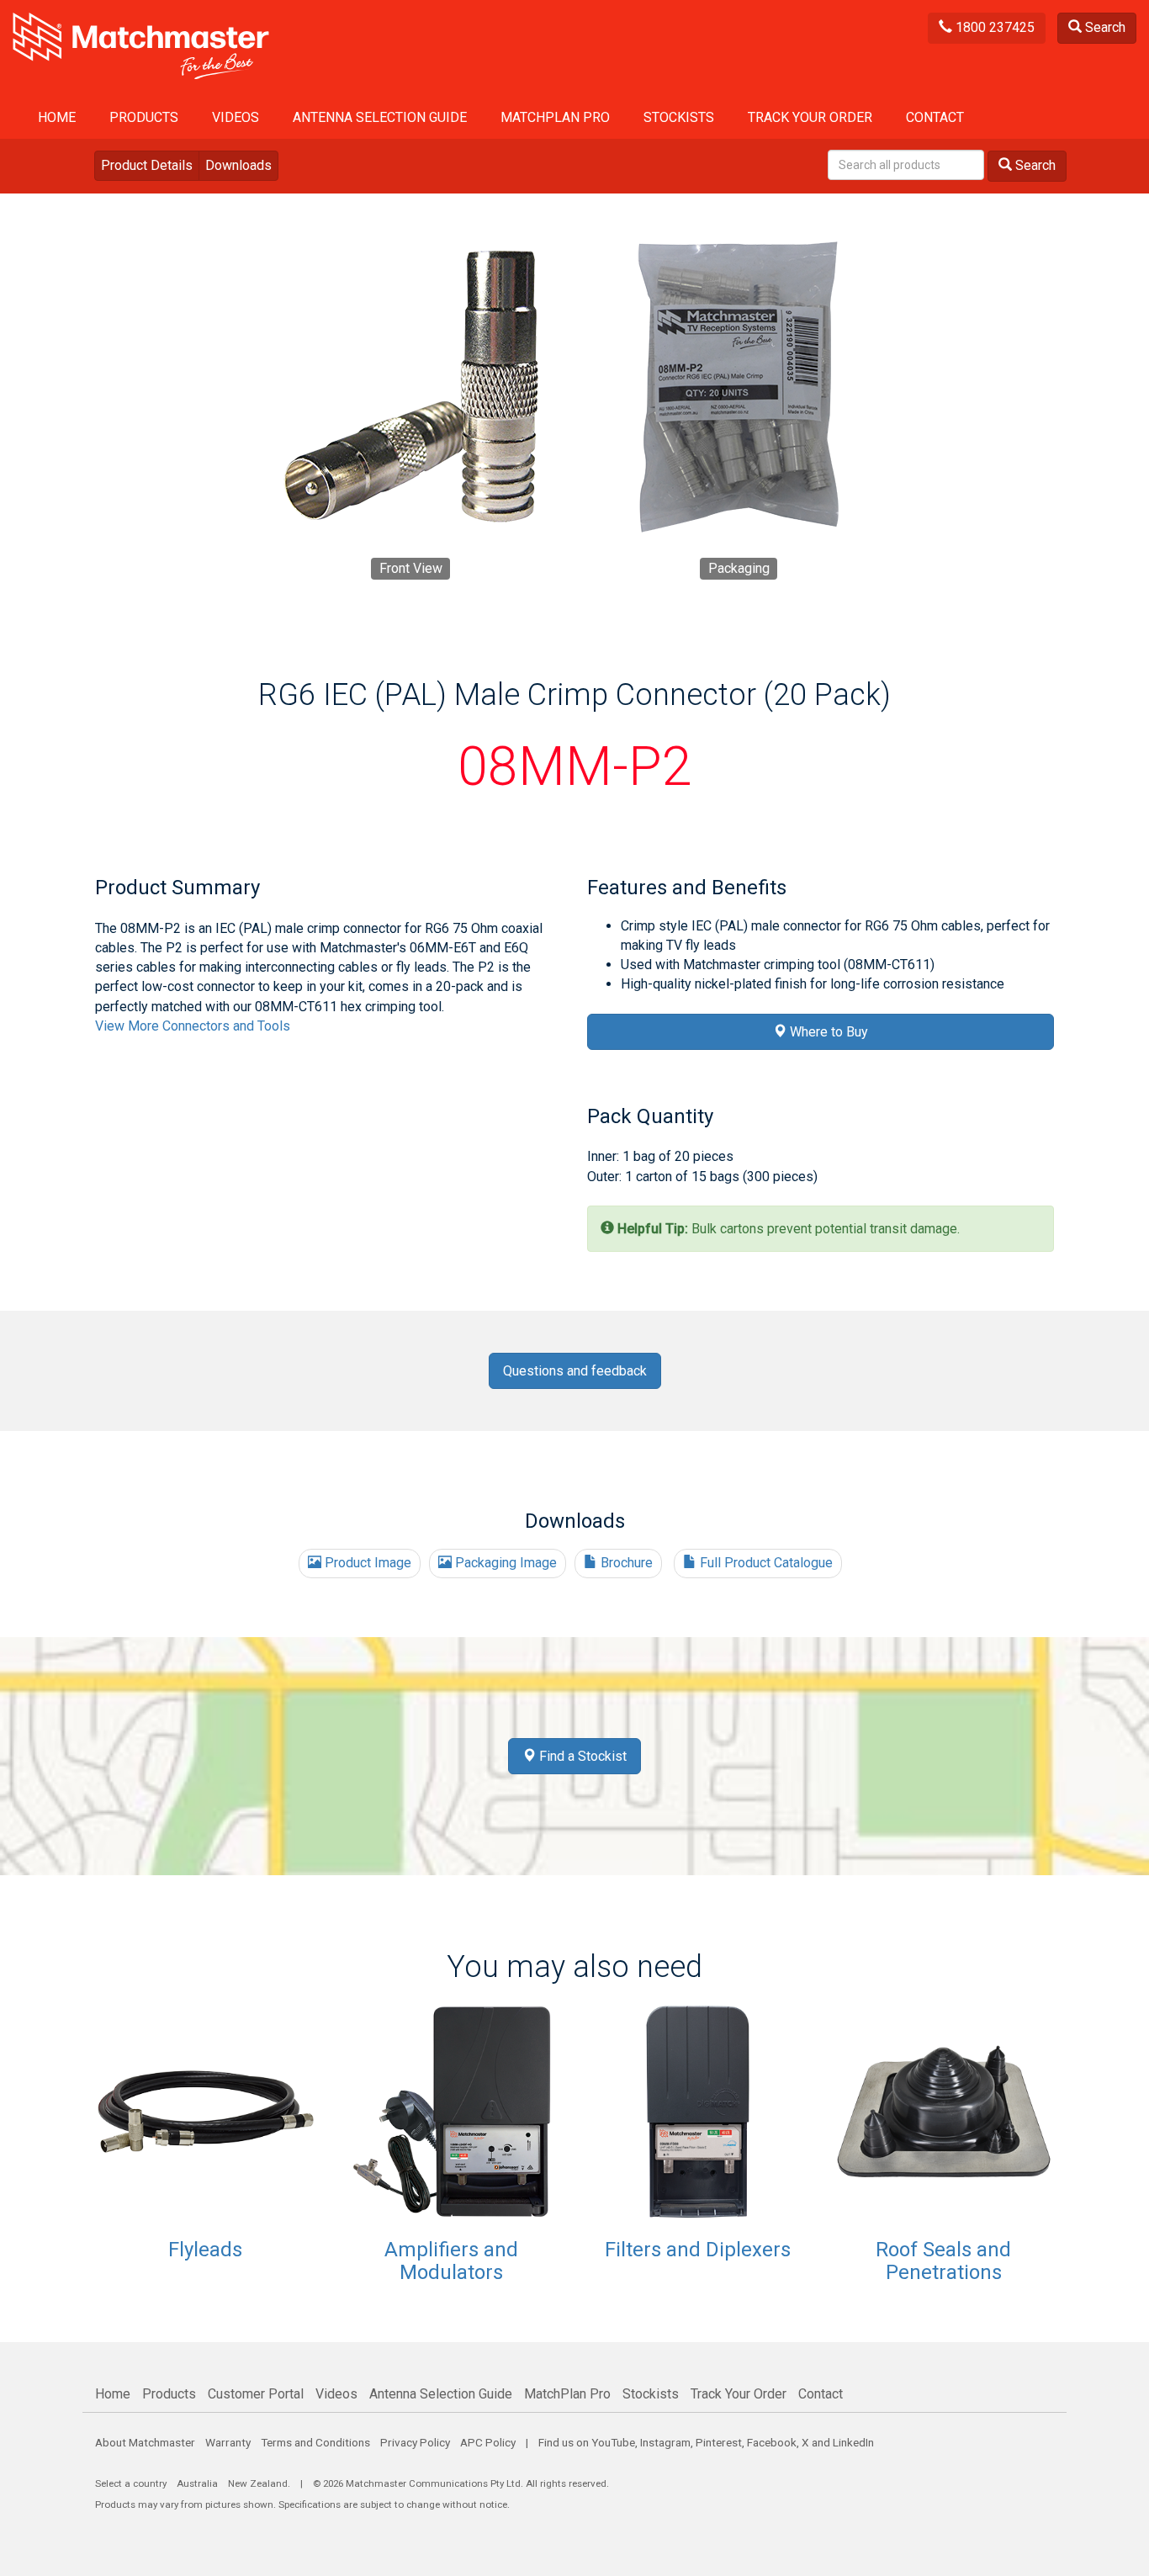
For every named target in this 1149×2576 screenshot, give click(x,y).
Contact (935, 117)
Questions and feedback (575, 1371)
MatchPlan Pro (555, 117)
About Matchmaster (145, 2442)
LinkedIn (853, 2442)
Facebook (772, 2442)
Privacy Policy (415, 2442)
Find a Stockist (581, 1756)
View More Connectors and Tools (193, 1026)
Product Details (147, 165)
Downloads (238, 165)
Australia (197, 2483)
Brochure (625, 1563)
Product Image (366, 1563)
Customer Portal (256, 2394)
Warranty (228, 2442)
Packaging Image (504, 1563)
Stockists (679, 117)
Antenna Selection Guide (380, 117)
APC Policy (488, 2442)
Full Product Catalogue (765, 1563)
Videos (236, 117)
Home (57, 117)
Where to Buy (827, 1032)
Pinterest (719, 2442)
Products (144, 117)
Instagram (665, 2442)
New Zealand (258, 2483)
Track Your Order (810, 117)
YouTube (613, 2442)
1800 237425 (993, 27)
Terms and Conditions (315, 2442)
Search (1104, 27)
